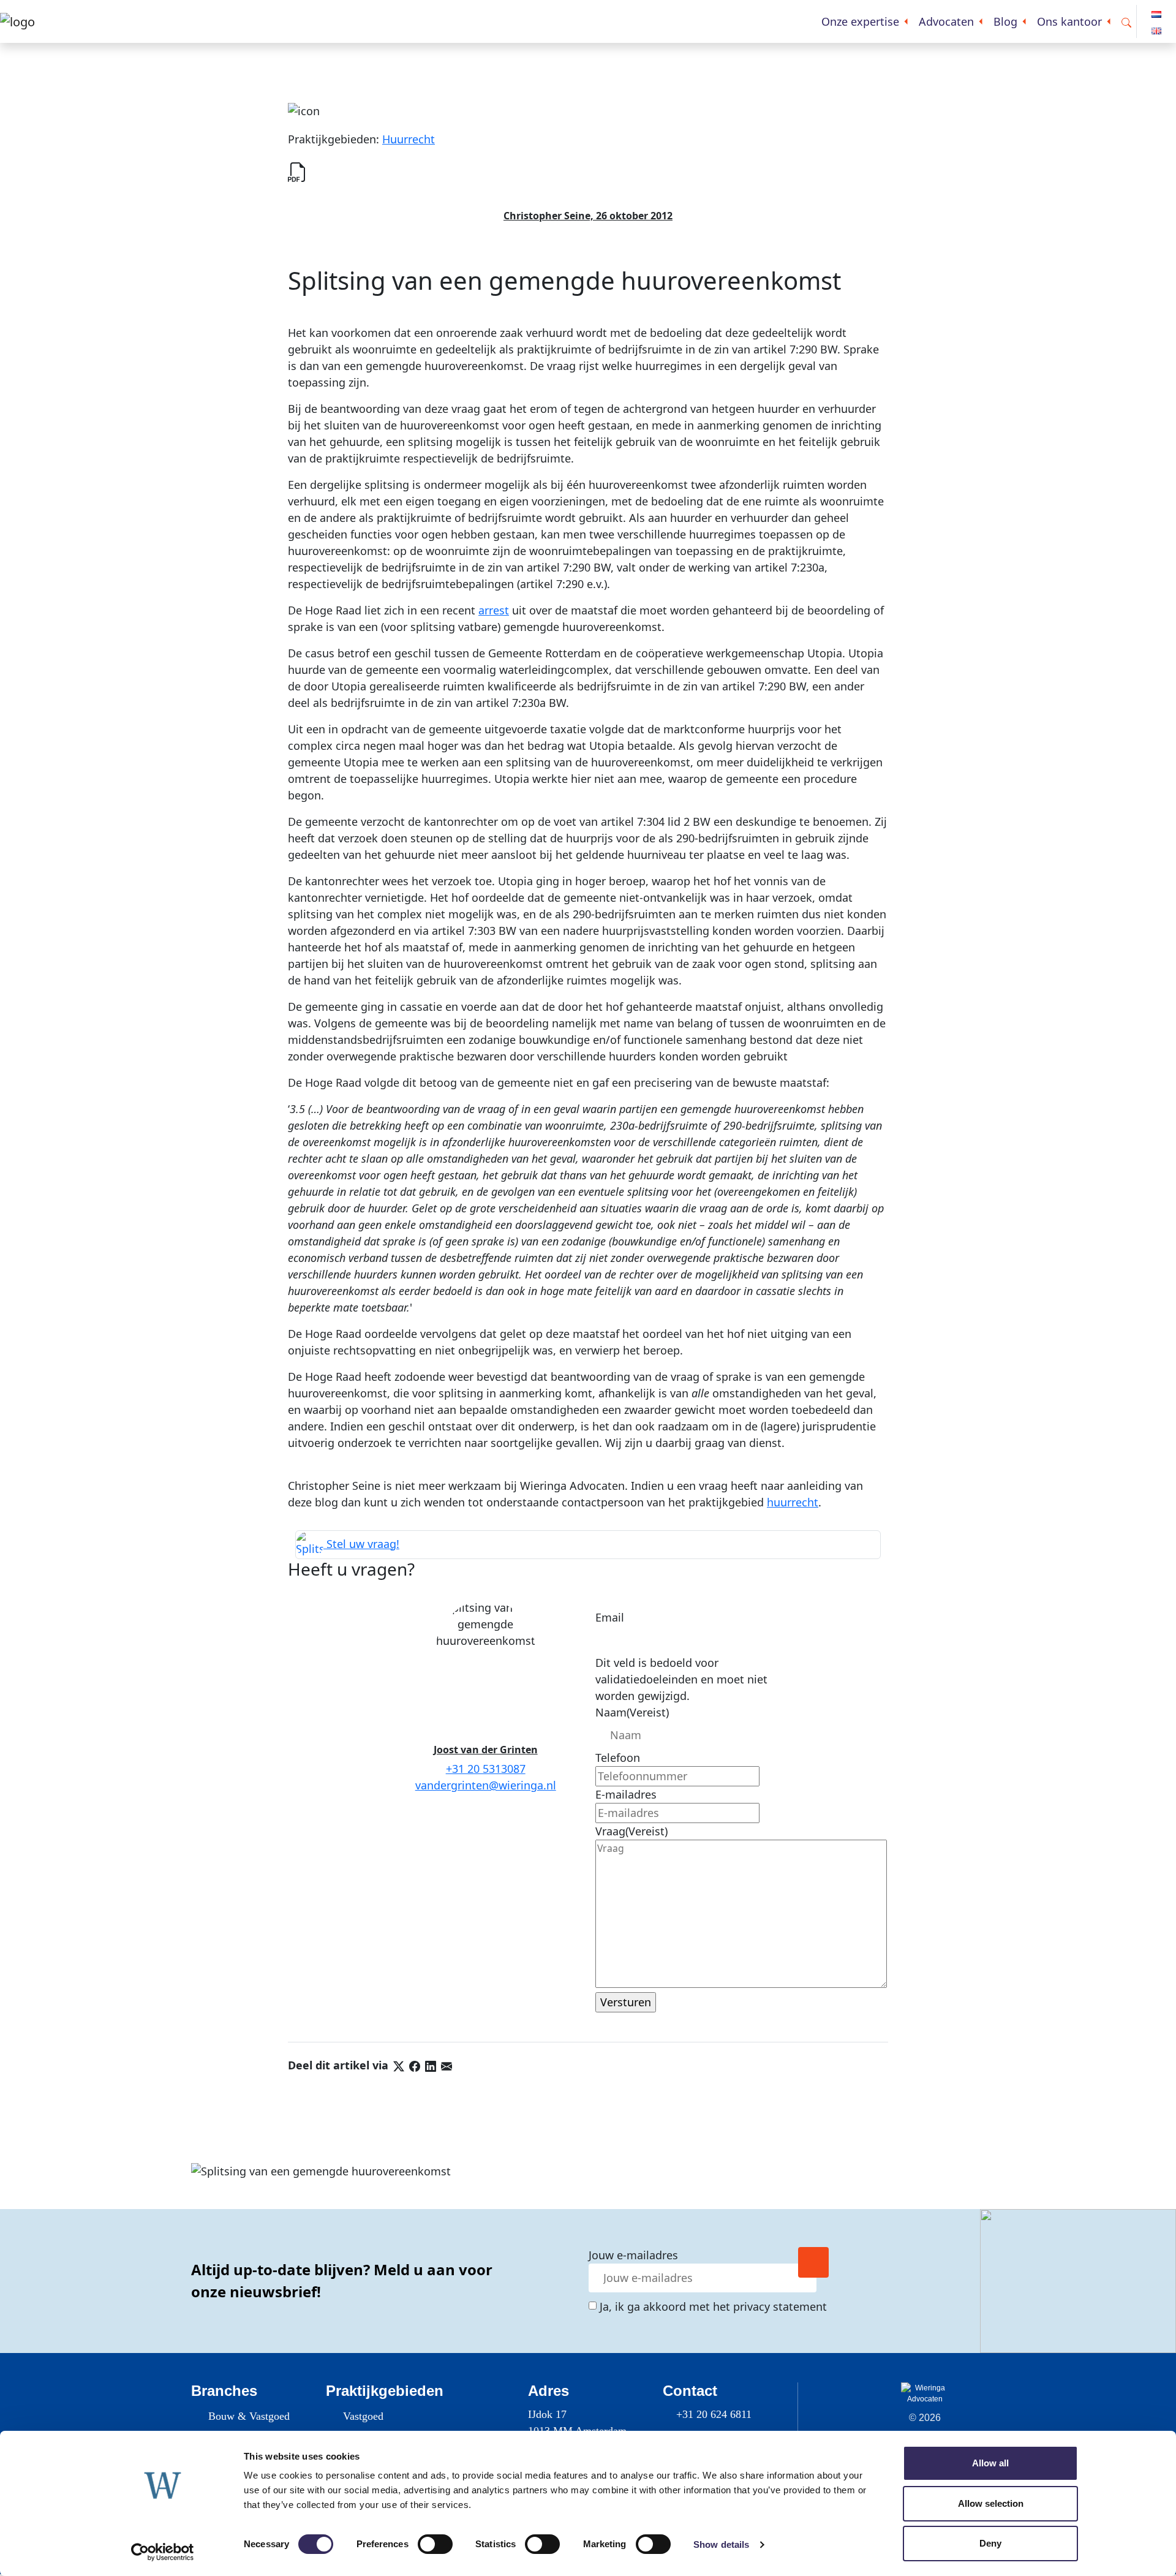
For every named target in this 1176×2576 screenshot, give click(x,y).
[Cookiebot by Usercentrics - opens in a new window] (163, 2552)
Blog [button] (1005, 21)
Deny (990, 2543)
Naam (632, 1712)
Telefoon (618, 1758)
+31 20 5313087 (486, 1769)
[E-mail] (447, 2065)
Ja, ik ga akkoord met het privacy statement (713, 2306)
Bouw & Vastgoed (249, 2416)
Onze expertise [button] (860, 21)
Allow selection (991, 2503)
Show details (721, 2544)
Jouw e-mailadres (633, 2255)
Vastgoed (363, 2416)
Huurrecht (409, 139)
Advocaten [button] (946, 21)
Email (610, 1617)
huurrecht (793, 1502)
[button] (1126, 22)
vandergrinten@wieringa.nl (486, 1785)
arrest (494, 610)
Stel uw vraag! (361, 1544)
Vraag (631, 1831)
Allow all (990, 2463)
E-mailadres (626, 1794)
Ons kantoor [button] (1069, 21)
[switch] (435, 2544)
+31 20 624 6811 (714, 2414)
